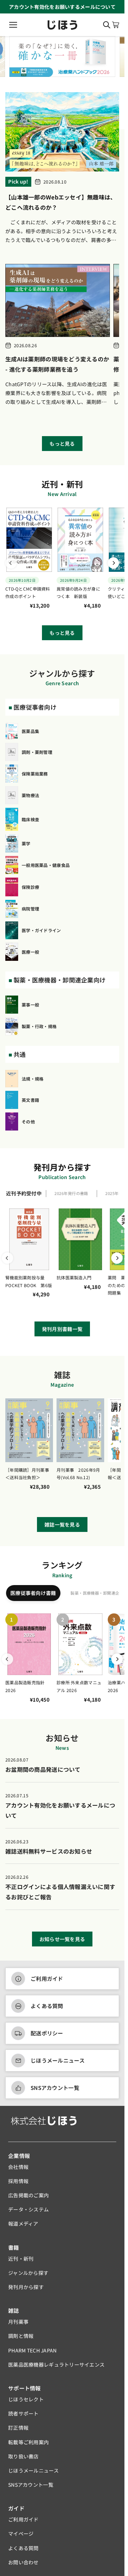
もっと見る (62, 444)
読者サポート (23, 2413)
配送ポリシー (47, 2033)
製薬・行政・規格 (39, 1026)
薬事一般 (30, 1005)
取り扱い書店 (23, 2456)
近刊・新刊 (21, 2259)
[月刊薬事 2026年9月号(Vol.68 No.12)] (80, 1430)
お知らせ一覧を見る (62, 1939)
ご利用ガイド (47, 1978)
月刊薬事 (18, 2322)
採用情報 (18, 2181)
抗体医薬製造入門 (74, 1277)
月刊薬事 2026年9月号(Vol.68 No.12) (78, 1474)
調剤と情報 (21, 2336)
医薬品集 (30, 731)
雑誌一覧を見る (62, 1524)
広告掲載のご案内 (28, 2195)
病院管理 (30, 909)
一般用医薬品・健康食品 (46, 865)
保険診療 (30, 887)
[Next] (113, 563)
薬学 (26, 843)
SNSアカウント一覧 (55, 2088)
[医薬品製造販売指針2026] (29, 1644)
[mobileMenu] (13, 25)
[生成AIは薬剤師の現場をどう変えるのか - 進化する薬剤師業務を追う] (58, 300)
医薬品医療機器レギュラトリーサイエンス (56, 2364)
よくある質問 (47, 2006)
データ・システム (28, 2209)
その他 (28, 1121)
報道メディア (23, 2223)
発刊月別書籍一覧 (62, 1329)
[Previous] (11, 563)
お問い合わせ (23, 2562)
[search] (107, 25)
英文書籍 (30, 1100)
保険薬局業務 (35, 774)
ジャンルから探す (28, 2273)
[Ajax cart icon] (116, 25)
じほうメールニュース (58, 2060)
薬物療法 (30, 795)
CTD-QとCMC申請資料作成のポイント (28, 593)
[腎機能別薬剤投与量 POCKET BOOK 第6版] (29, 1239)
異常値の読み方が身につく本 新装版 (78, 593)
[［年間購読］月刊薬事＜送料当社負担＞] (29, 1430)
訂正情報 (18, 2428)
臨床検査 (30, 819)
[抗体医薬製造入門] (80, 1239)
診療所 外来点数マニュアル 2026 (79, 1686)
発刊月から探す (26, 2287)
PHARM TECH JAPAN (32, 2350)
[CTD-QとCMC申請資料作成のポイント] (29, 540)
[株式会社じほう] (62, 25)
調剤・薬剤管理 (37, 752)
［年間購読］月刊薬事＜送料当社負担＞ (27, 1474)
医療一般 (30, 952)
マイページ (21, 2533)
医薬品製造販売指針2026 (25, 1686)
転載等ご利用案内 (28, 2442)
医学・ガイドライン (41, 930)
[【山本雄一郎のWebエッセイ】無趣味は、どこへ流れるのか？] (62, 132)
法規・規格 (33, 1079)
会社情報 (18, 2167)
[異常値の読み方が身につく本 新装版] (80, 540)
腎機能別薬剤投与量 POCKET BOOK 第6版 (29, 1281)
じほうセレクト (26, 2399)
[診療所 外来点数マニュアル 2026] (80, 1644)
